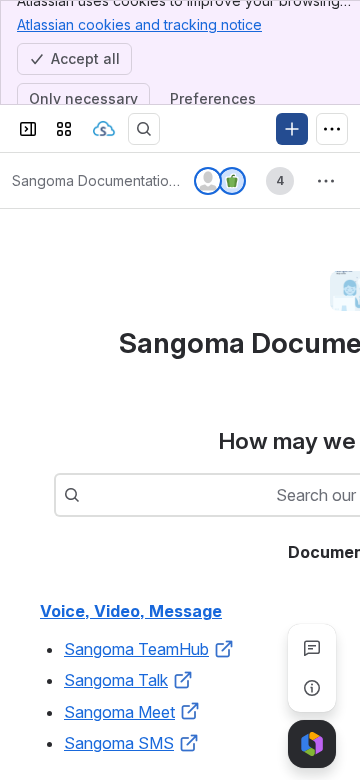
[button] (224, 649)
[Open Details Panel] (312, 688)
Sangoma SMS (119, 743)
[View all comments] (312, 648)
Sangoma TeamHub (136, 649)
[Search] (144, 129)
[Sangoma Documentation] (104, 129)
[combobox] (90, 495)
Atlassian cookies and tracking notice (139, 24)
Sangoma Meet (119, 712)
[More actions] (326, 181)
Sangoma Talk (116, 680)
